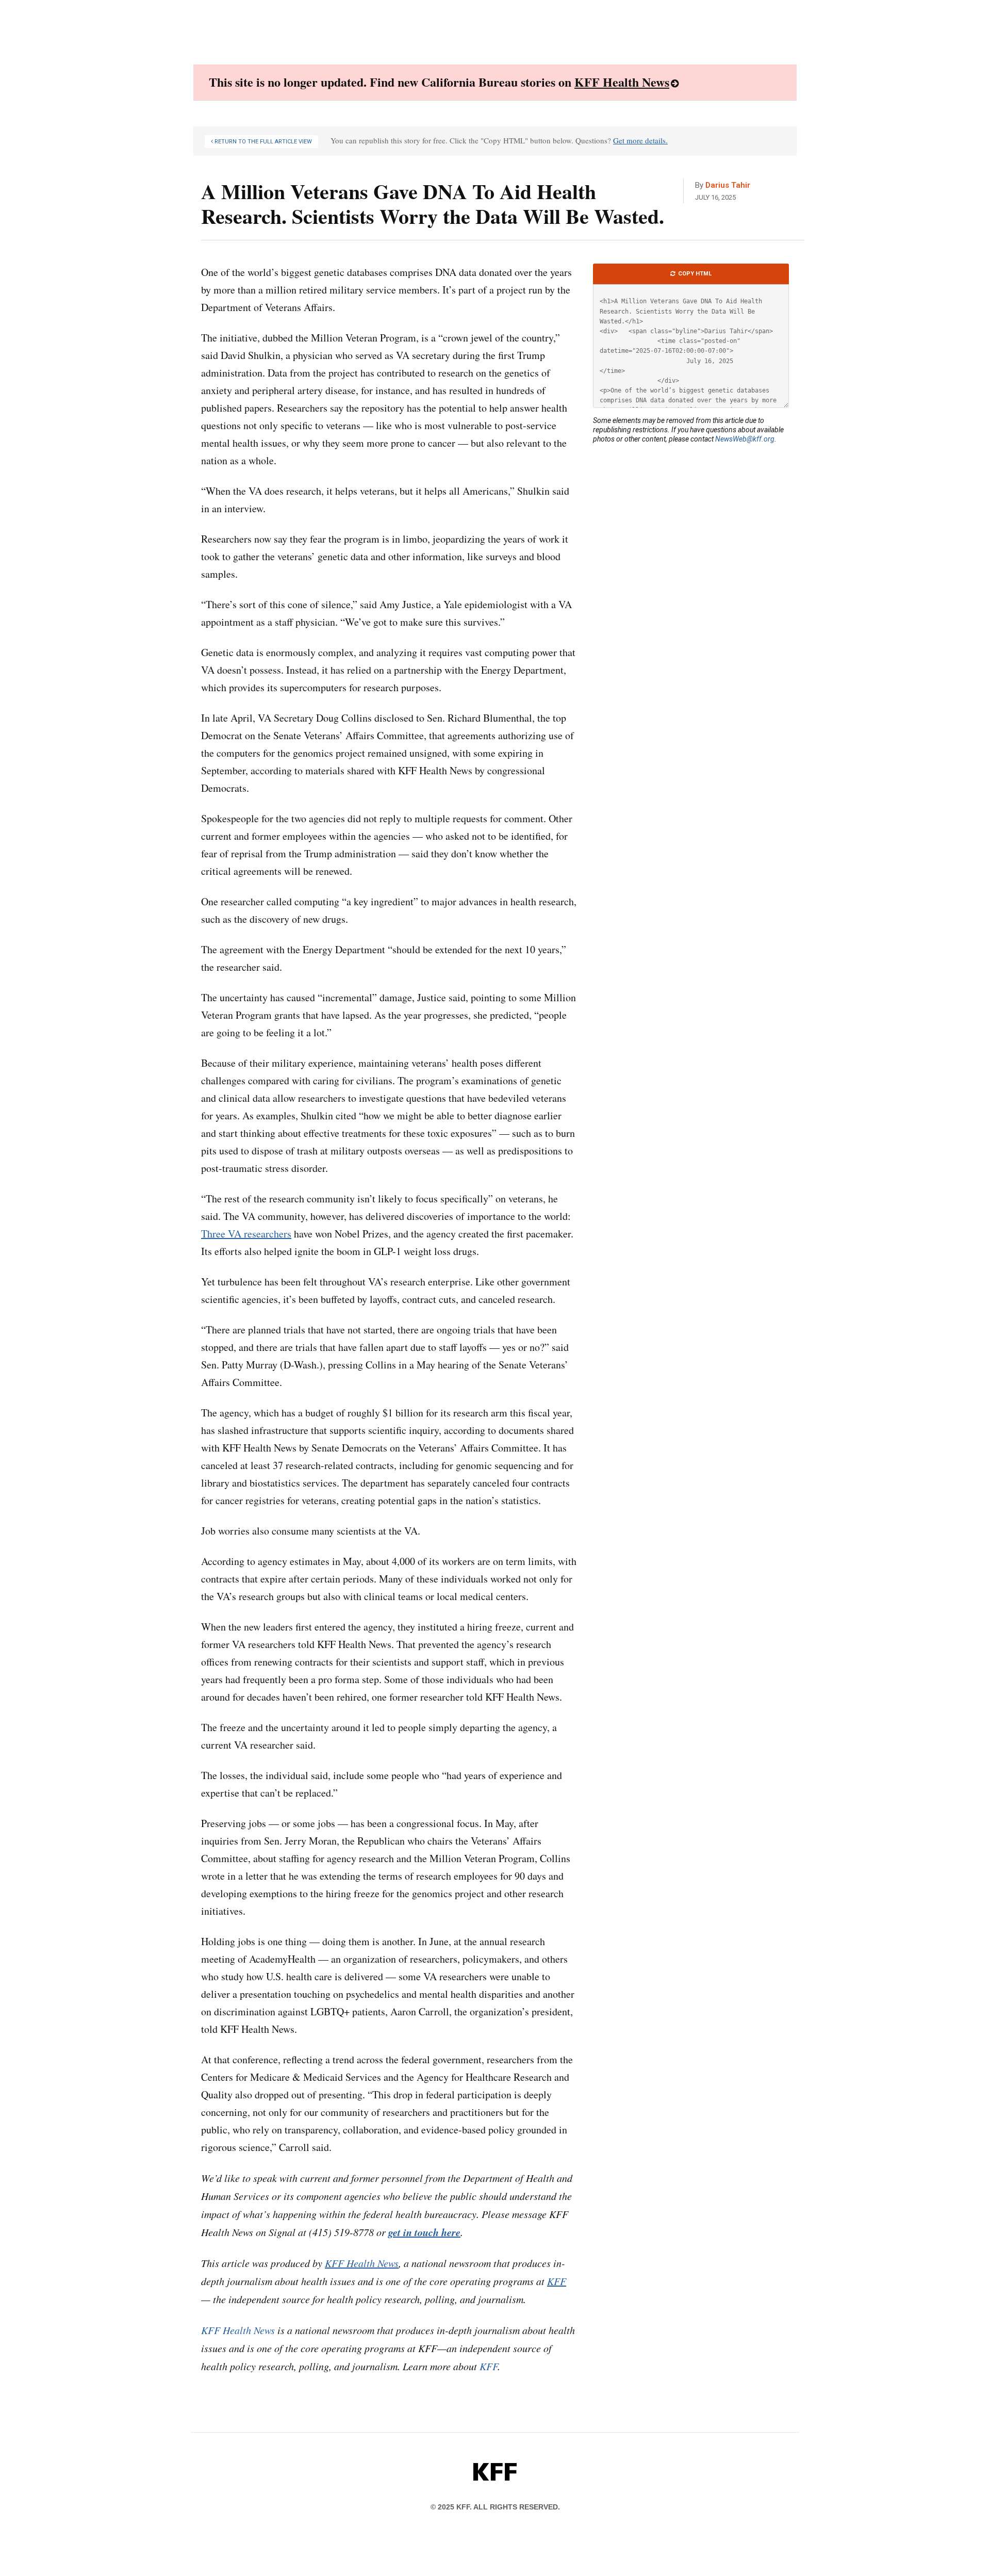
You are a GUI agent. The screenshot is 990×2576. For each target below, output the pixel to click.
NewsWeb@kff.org (745, 439)
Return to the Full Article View (262, 142)
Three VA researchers (246, 1234)
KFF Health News (622, 82)
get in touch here (424, 2232)
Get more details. (640, 140)
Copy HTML (694, 274)
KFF (489, 2366)
